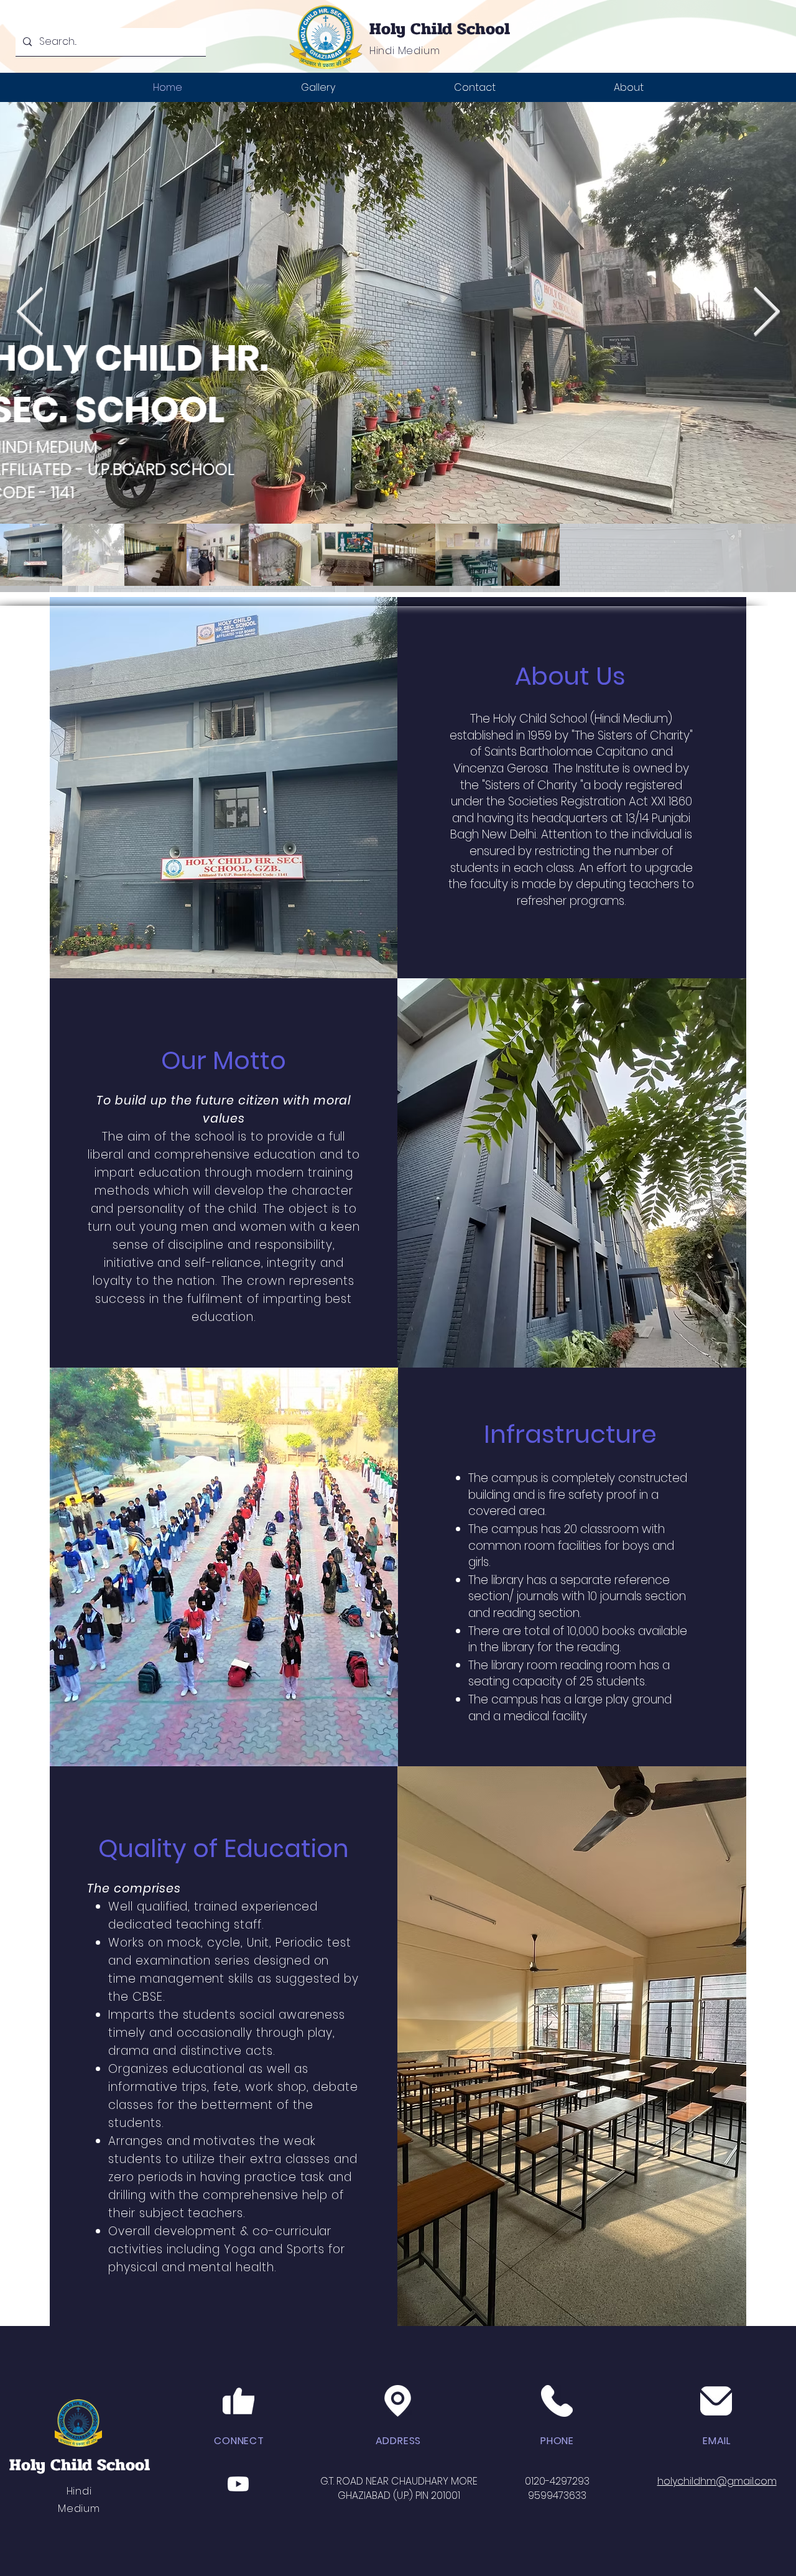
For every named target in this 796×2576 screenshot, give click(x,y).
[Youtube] (238, 2484)
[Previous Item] (30, 313)
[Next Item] (766, 313)
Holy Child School (440, 29)
